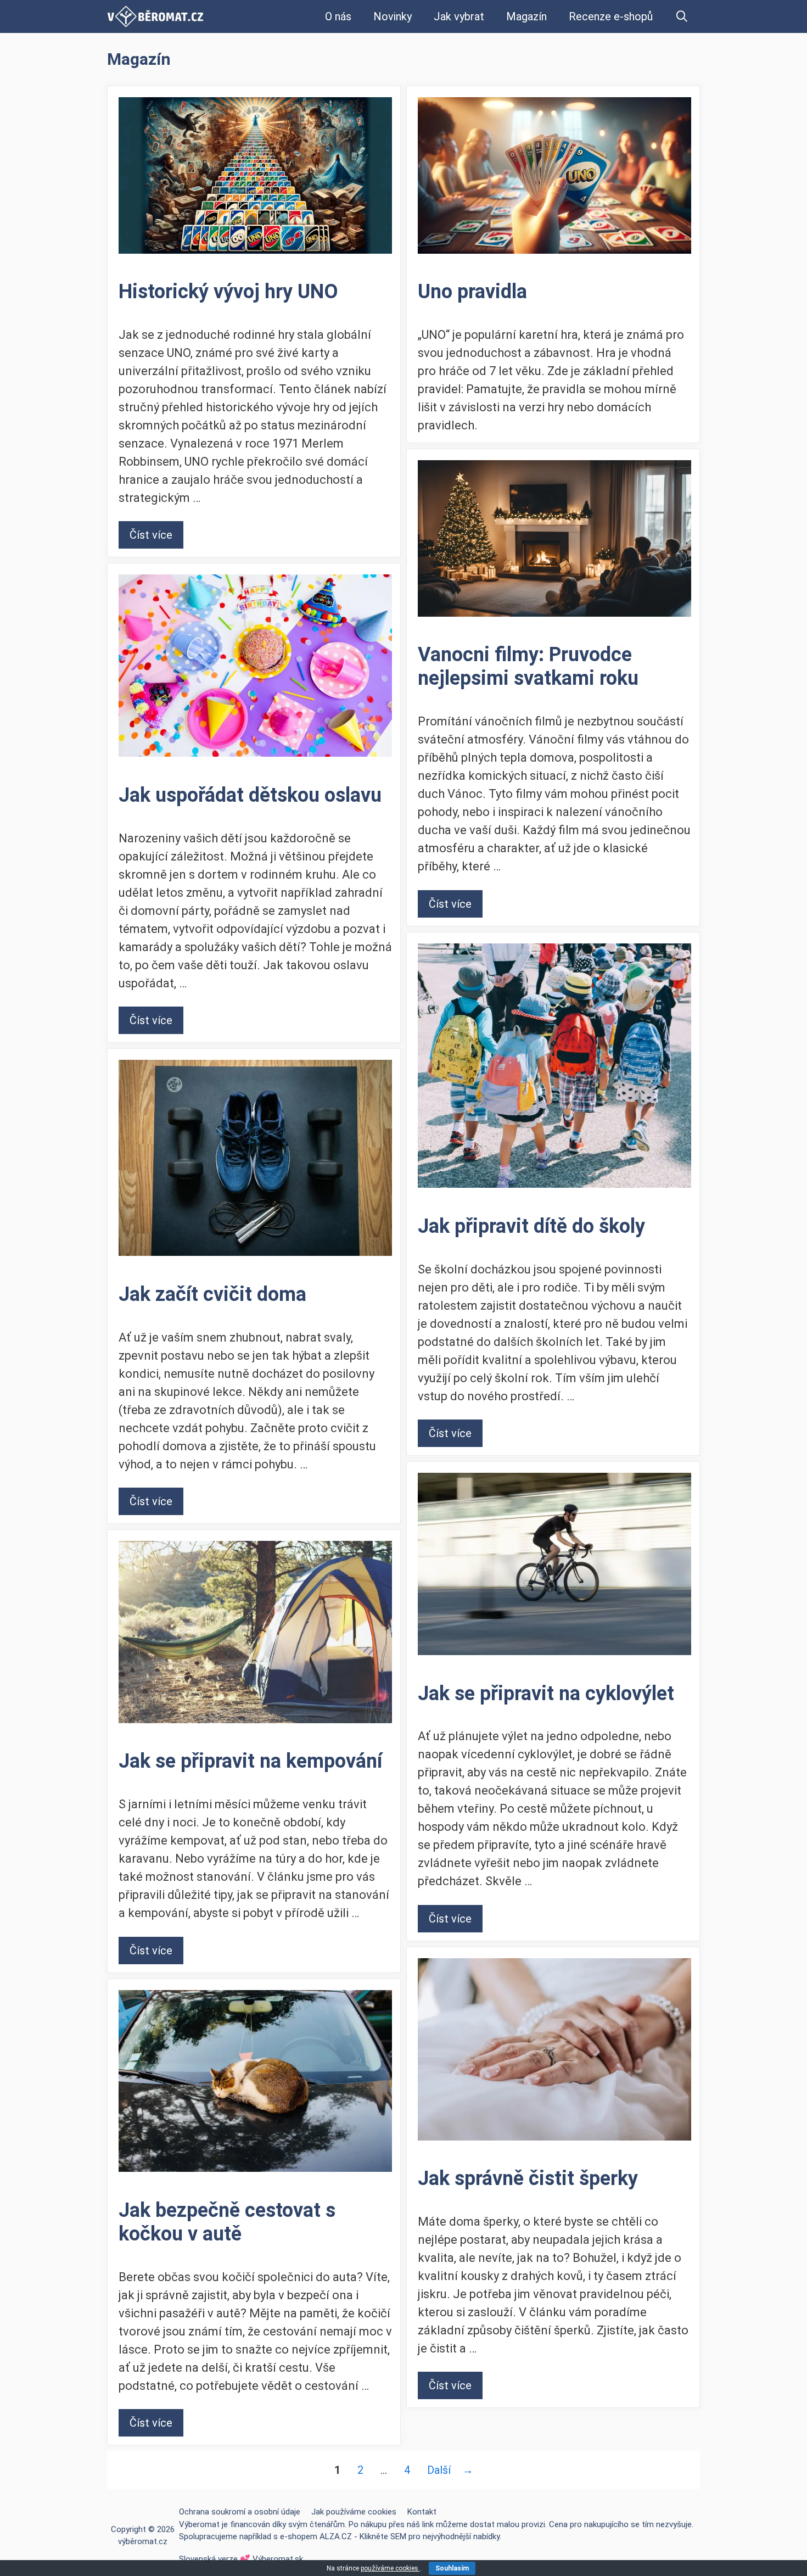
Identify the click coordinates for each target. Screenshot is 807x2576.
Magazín (526, 16)
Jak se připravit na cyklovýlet (546, 1694)
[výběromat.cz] (155, 16)
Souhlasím (452, 2568)
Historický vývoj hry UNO (228, 292)
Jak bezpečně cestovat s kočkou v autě (227, 2222)
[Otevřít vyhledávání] (682, 16)
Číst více (151, 535)
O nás (338, 16)
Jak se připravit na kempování (250, 1761)
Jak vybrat (459, 16)
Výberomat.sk (278, 2559)
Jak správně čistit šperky (528, 2178)
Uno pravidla (472, 292)
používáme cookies (390, 2568)
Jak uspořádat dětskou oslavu (250, 795)
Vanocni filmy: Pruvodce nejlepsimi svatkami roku (528, 666)
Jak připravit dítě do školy (531, 1226)
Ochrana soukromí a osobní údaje (240, 2512)
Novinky (393, 16)
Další (450, 2470)
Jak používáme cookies (354, 2512)
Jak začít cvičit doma (212, 1294)
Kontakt (422, 2512)
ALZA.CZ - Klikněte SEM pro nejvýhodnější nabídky (410, 2536)
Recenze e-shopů (611, 16)
